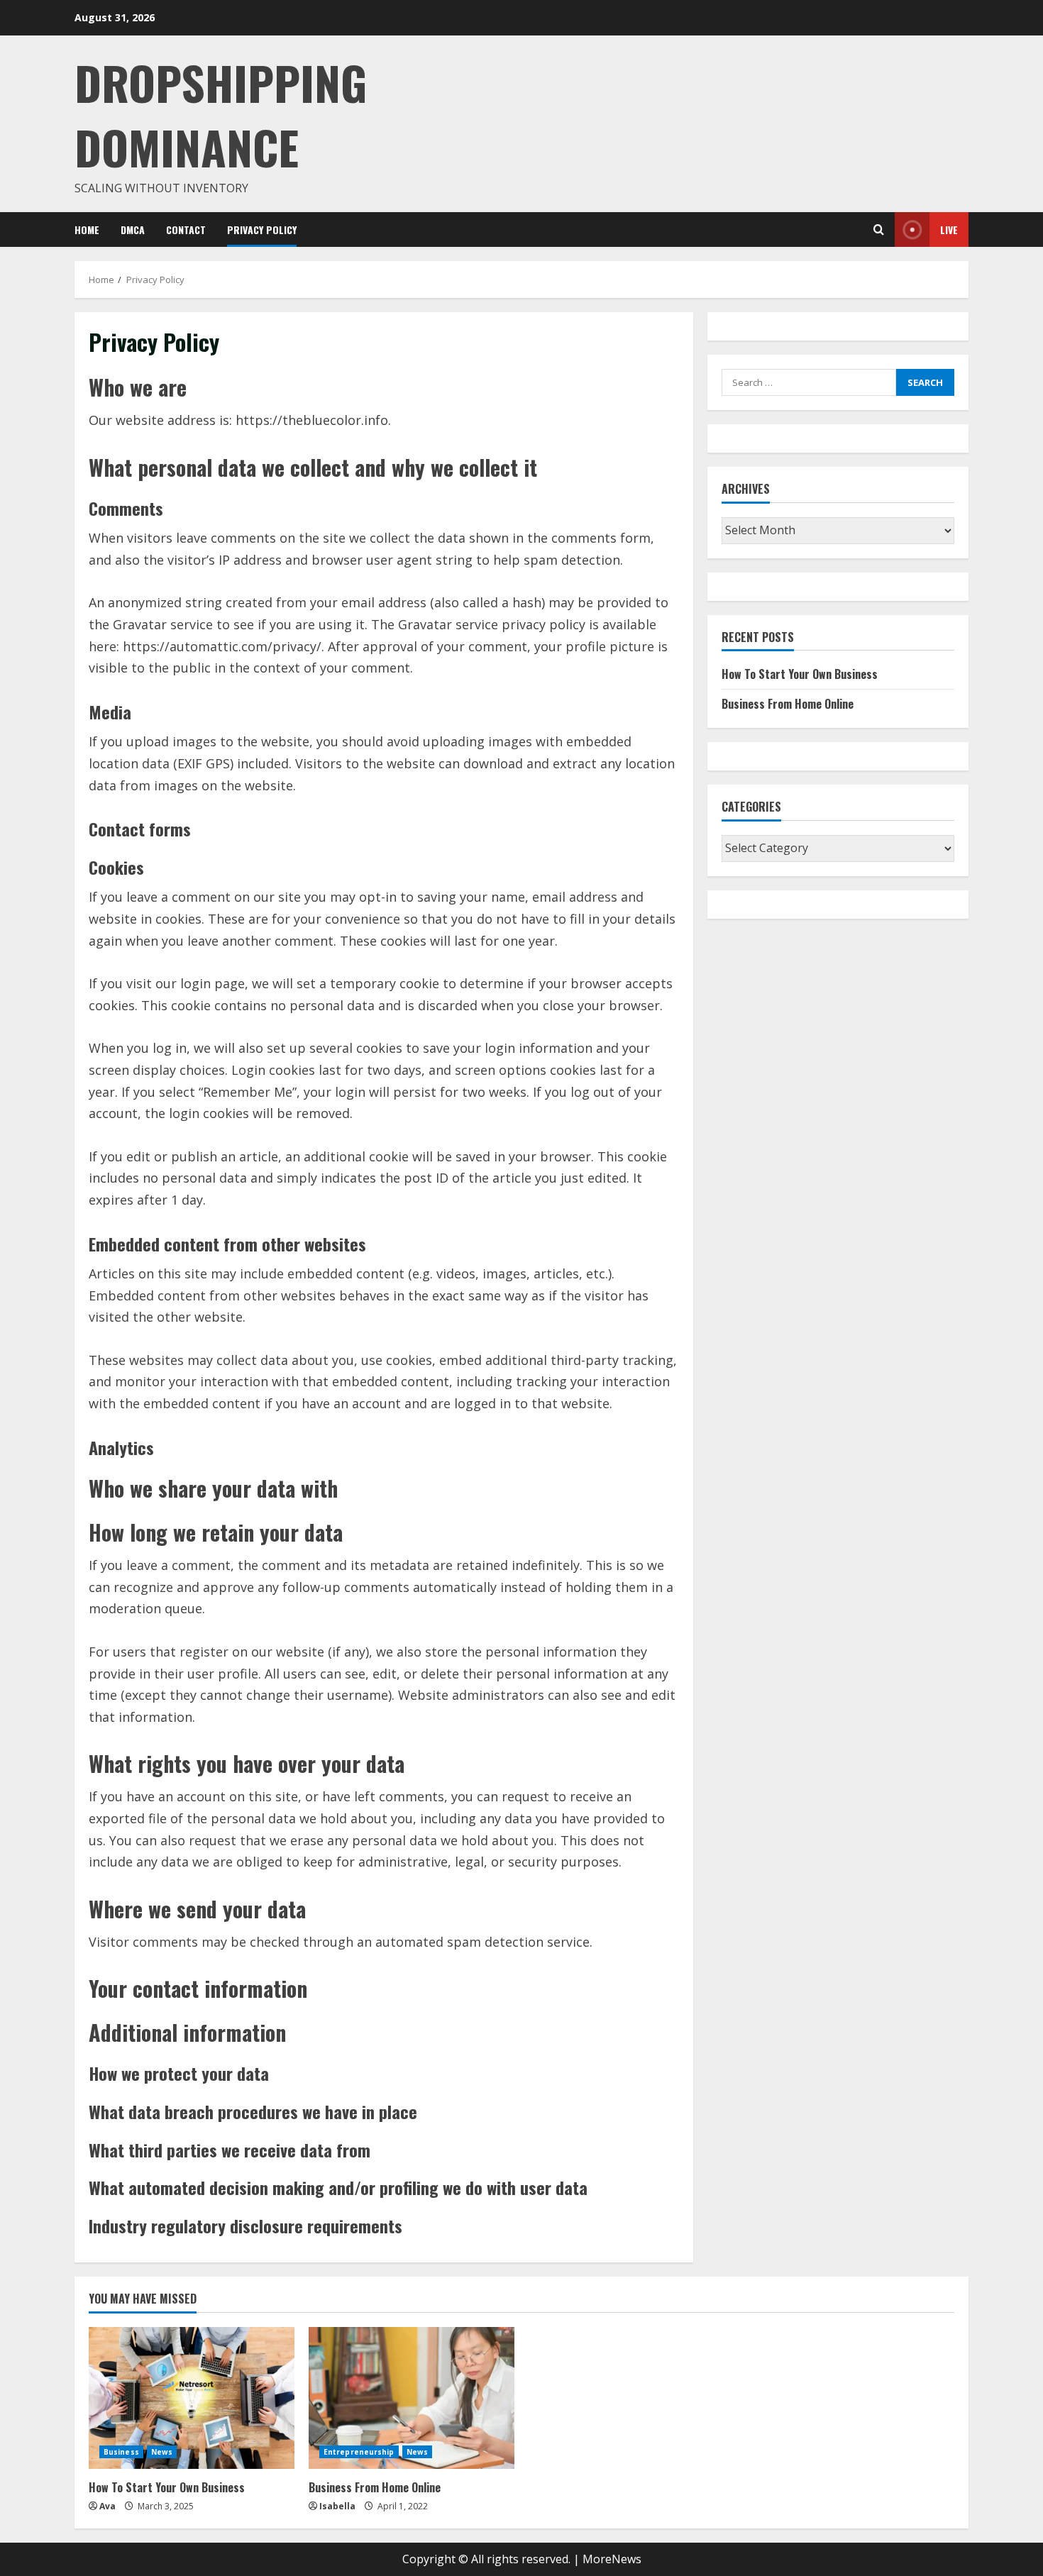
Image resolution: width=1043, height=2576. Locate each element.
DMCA (133, 230)
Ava (107, 2506)
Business (121, 2452)
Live (949, 230)
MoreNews (612, 2559)
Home (87, 230)
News (162, 2452)
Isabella (337, 2506)
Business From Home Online (788, 704)
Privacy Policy (262, 230)
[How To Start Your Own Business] (192, 2398)
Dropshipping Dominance (221, 114)
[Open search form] (879, 230)
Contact (186, 230)
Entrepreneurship (359, 2452)
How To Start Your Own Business (800, 674)
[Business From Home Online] (412, 2398)
